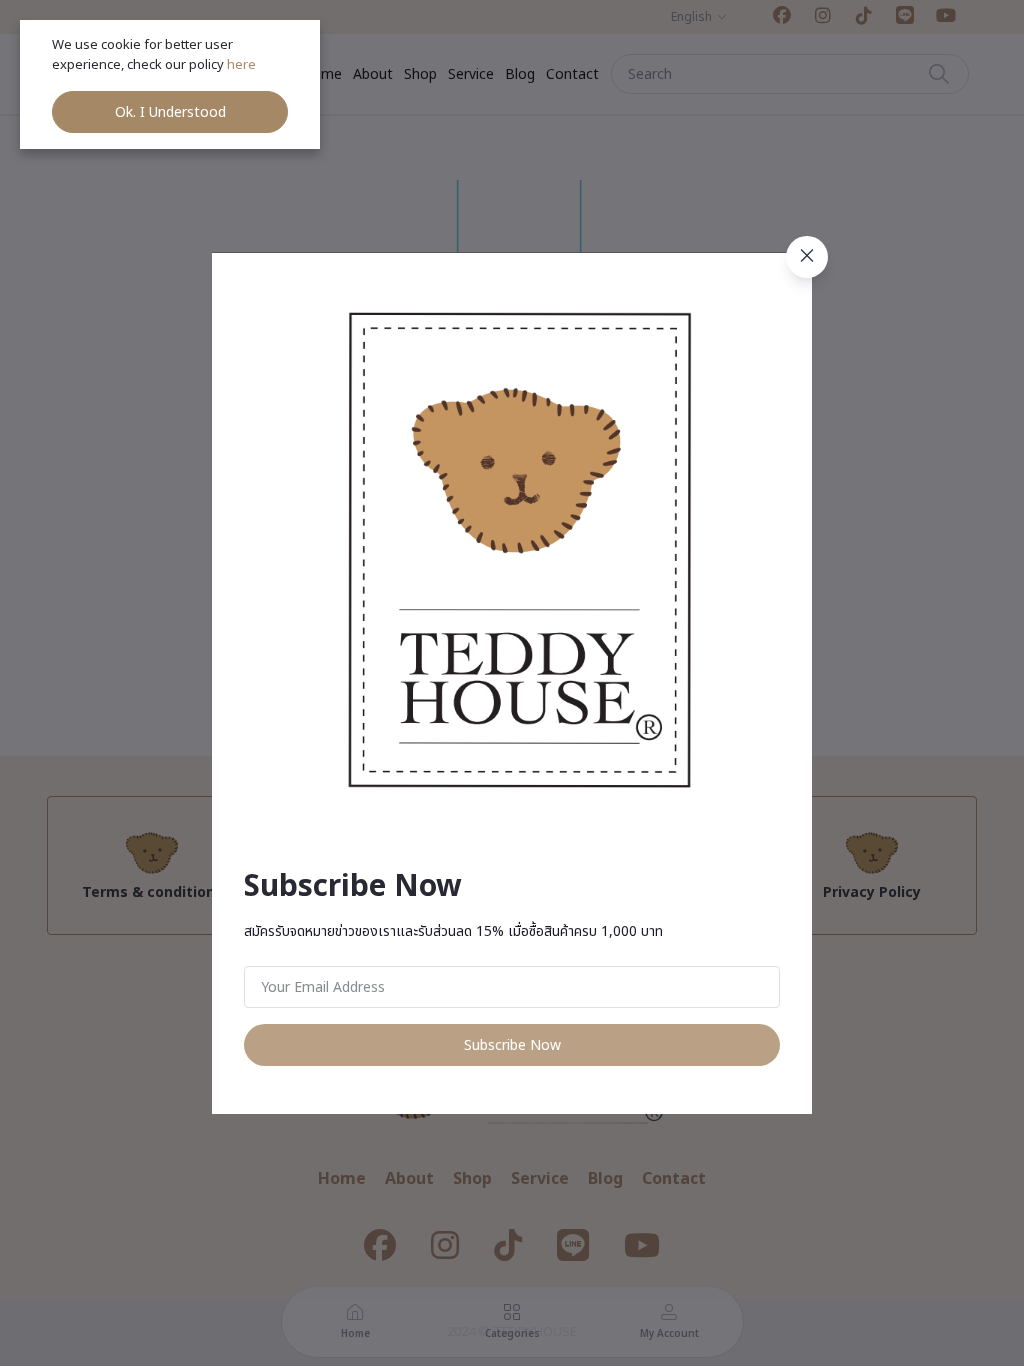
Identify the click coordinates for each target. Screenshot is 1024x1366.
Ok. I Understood (170, 112)
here (243, 65)
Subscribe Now (512, 1045)
